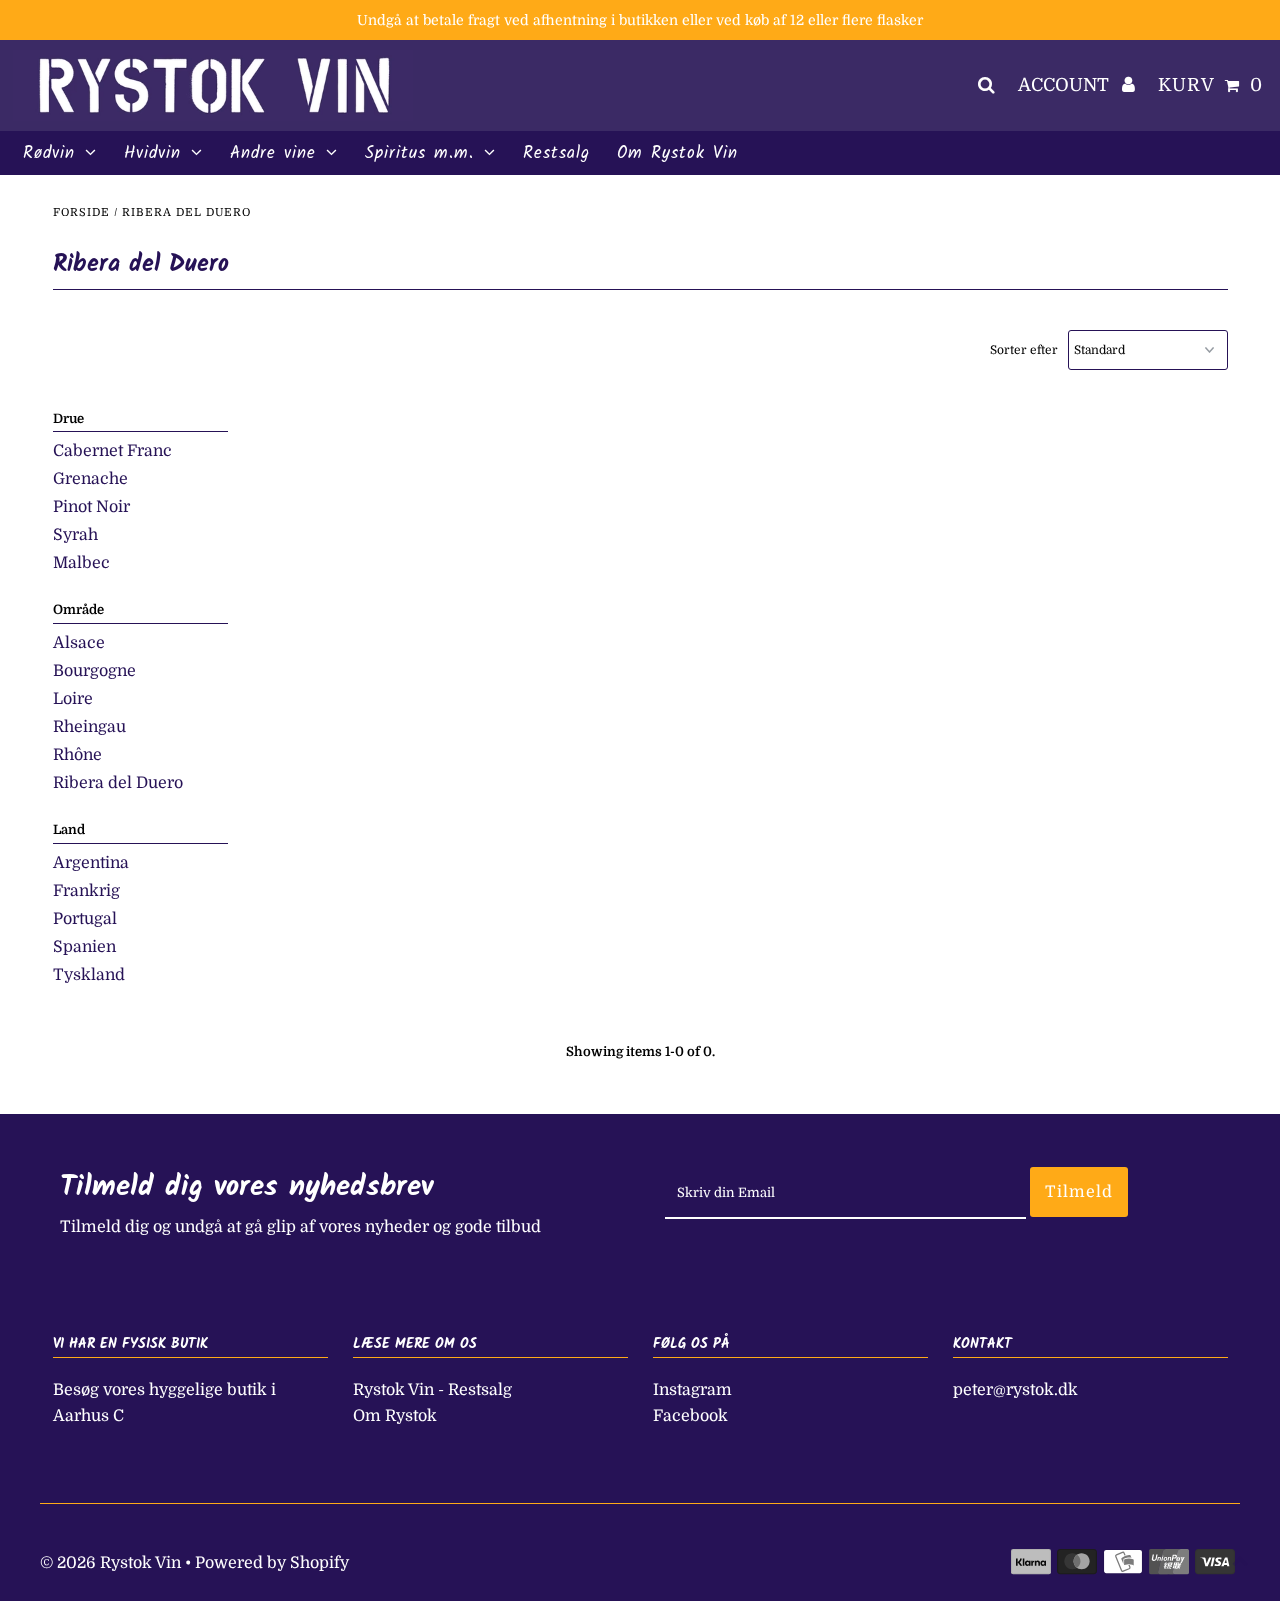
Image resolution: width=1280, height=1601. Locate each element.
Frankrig (86, 891)
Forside (81, 212)
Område (78, 609)
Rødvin (49, 153)
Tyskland (89, 975)
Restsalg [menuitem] (556, 153)
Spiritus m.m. (419, 153)
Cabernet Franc (112, 451)
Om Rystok (395, 1416)
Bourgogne (94, 671)
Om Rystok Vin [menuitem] (677, 153)
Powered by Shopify (272, 1563)
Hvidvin (152, 153)
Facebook (690, 1416)
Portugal (85, 919)
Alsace (79, 643)
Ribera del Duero (118, 783)
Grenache (90, 479)
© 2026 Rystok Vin (110, 1563)
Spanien (84, 947)
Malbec (81, 563)
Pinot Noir (91, 507)
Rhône (77, 755)
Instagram (692, 1390)
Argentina (91, 863)
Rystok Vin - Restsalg (432, 1390)
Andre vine (273, 153)
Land (69, 829)
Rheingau (89, 727)
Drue (68, 418)
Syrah (75, 535)
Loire (73, 699)
